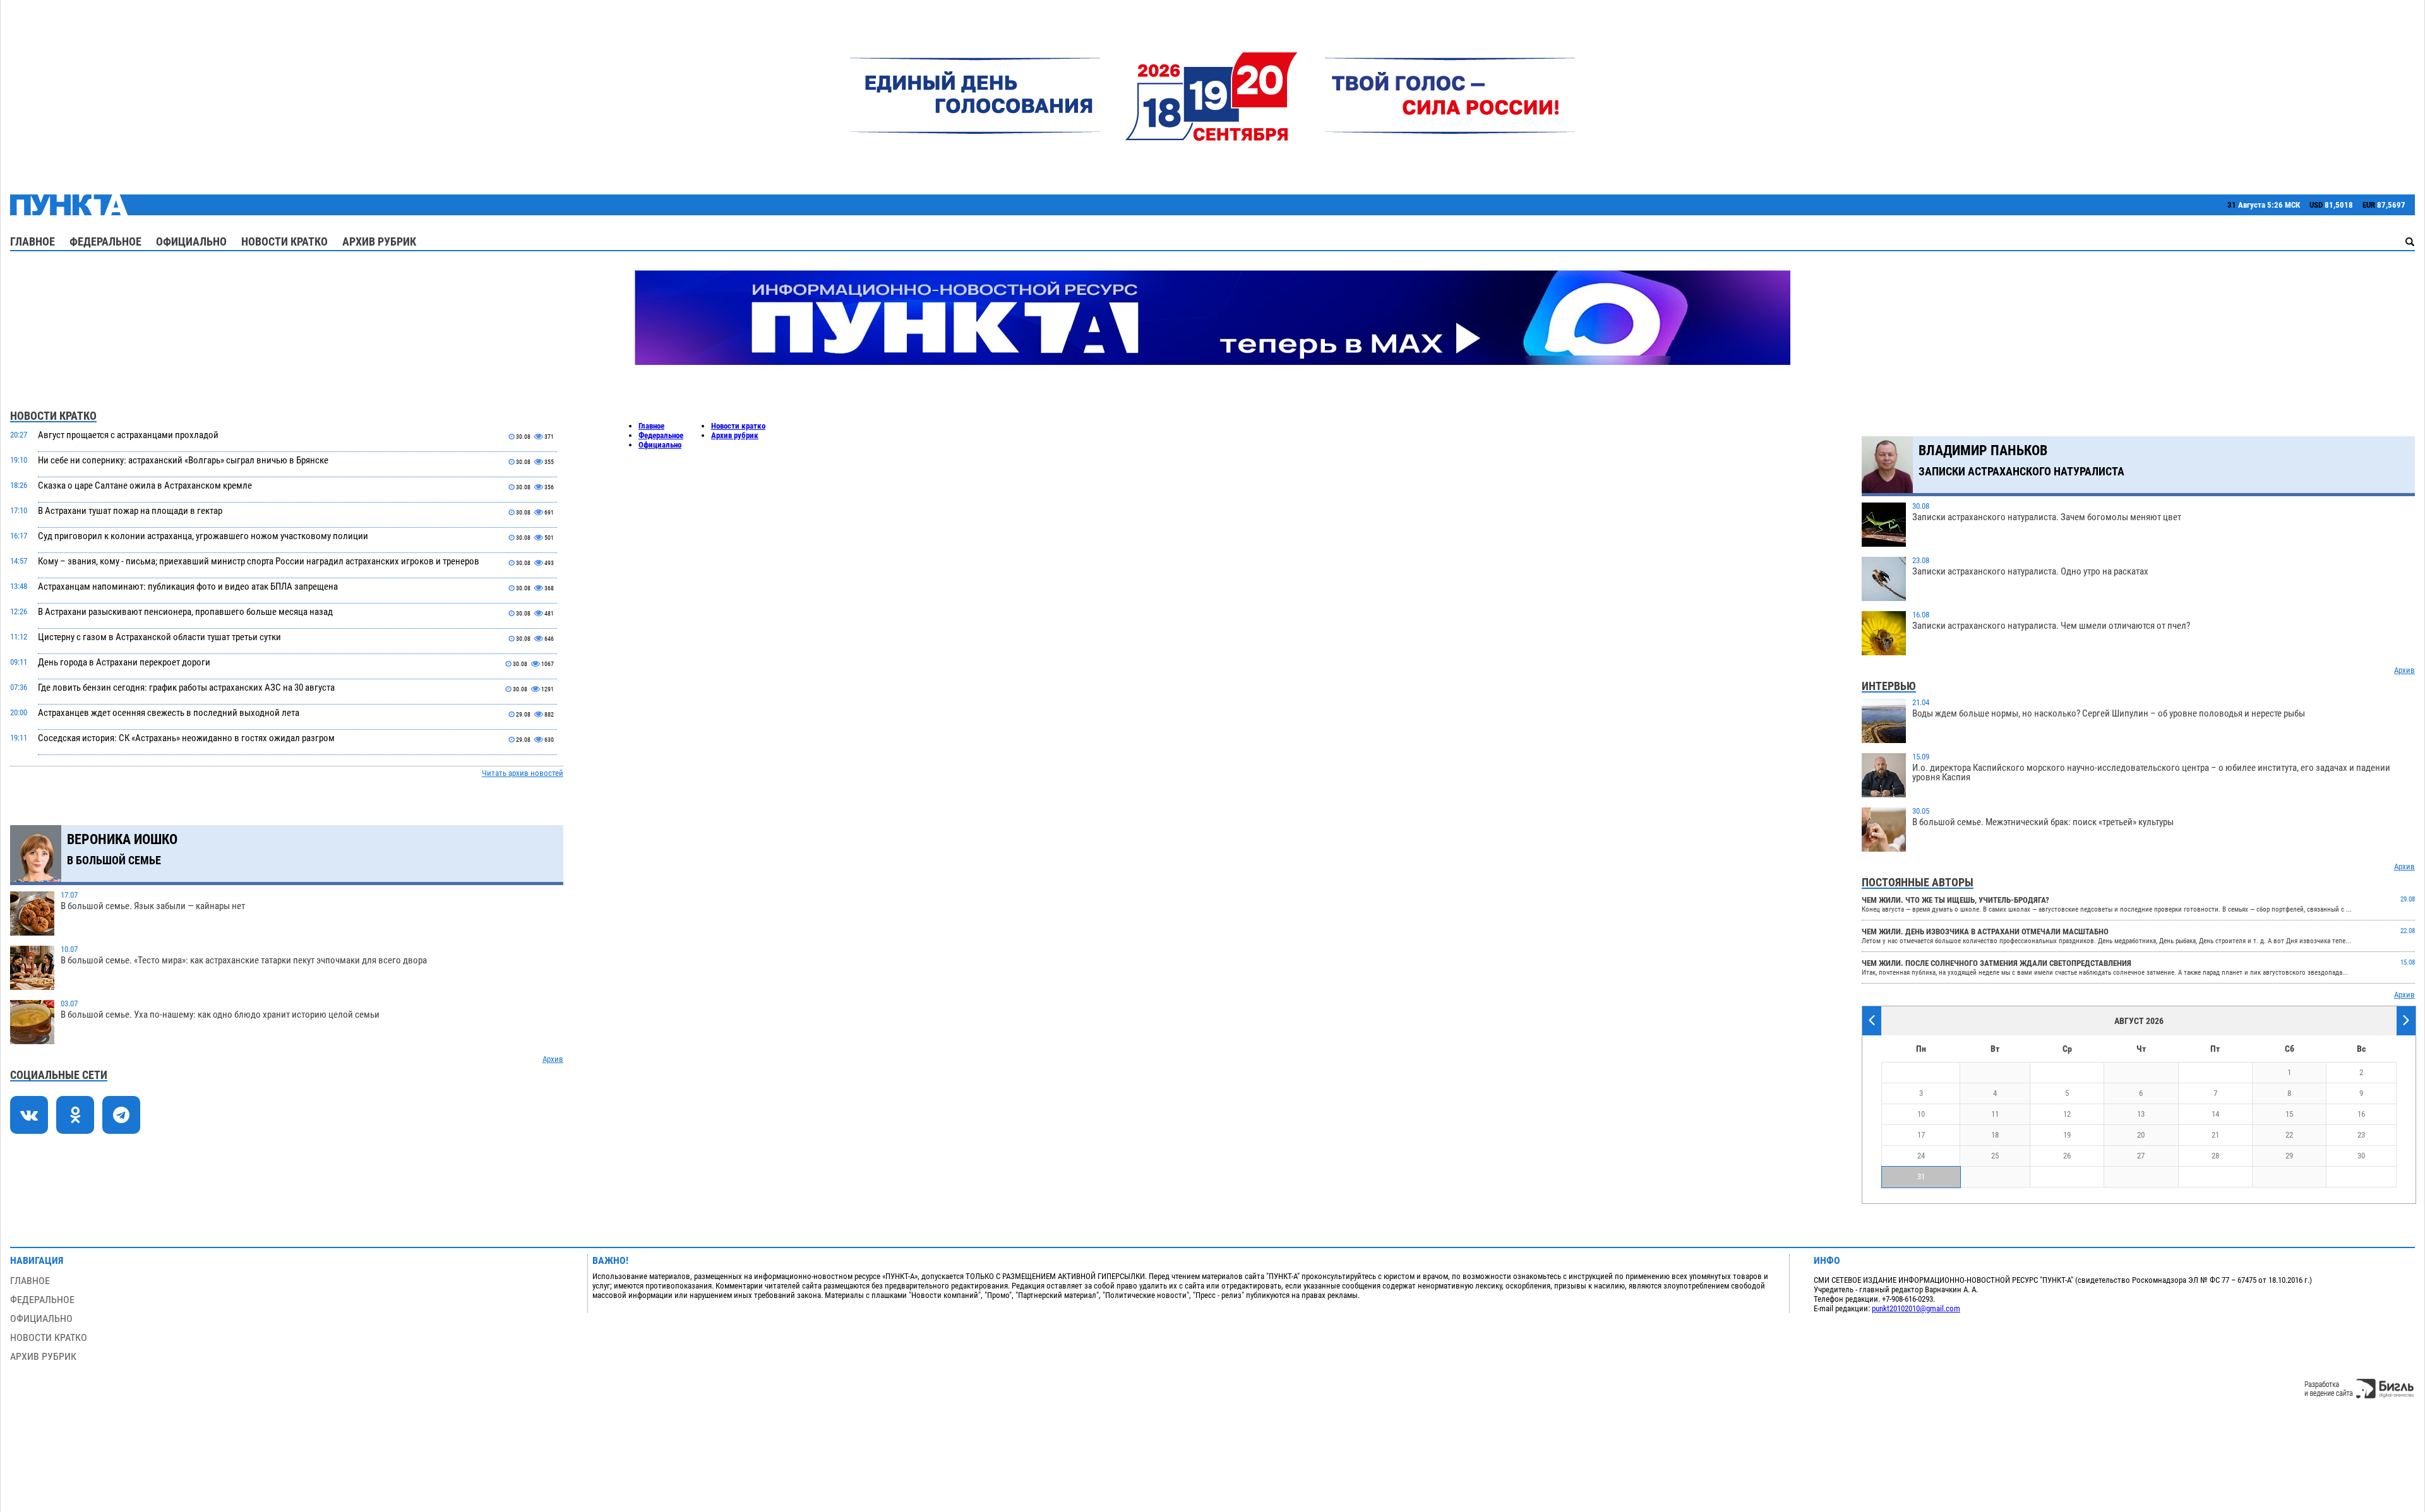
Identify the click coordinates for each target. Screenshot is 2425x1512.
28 (2215, 1156)
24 (1921, 1156)
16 (2361, 1114)
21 (2215, 1135)
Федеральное (105, 241)
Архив (553, 1059)
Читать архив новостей (523, 773)
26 (2067, 1156)
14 (2215, 1114)
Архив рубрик (379, 241)
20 (2141, 1135)
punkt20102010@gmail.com (1916, 1308)
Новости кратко (284, 241)
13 (2141, 1114)
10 (1921, 1114)
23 (2361, 1135)
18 (1995, 1135)
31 (1921, 1176)
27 (2141, 1156)
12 (2067, 1114)
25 (1995, 1156)
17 (1921, 1135)
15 (2289, 1114)
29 (2289, 1156)
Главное (33, 241)
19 (2067, 1135)
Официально (191, 241)
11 (1995, 1114)
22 (2289, 1135)
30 (2361, 1156)
